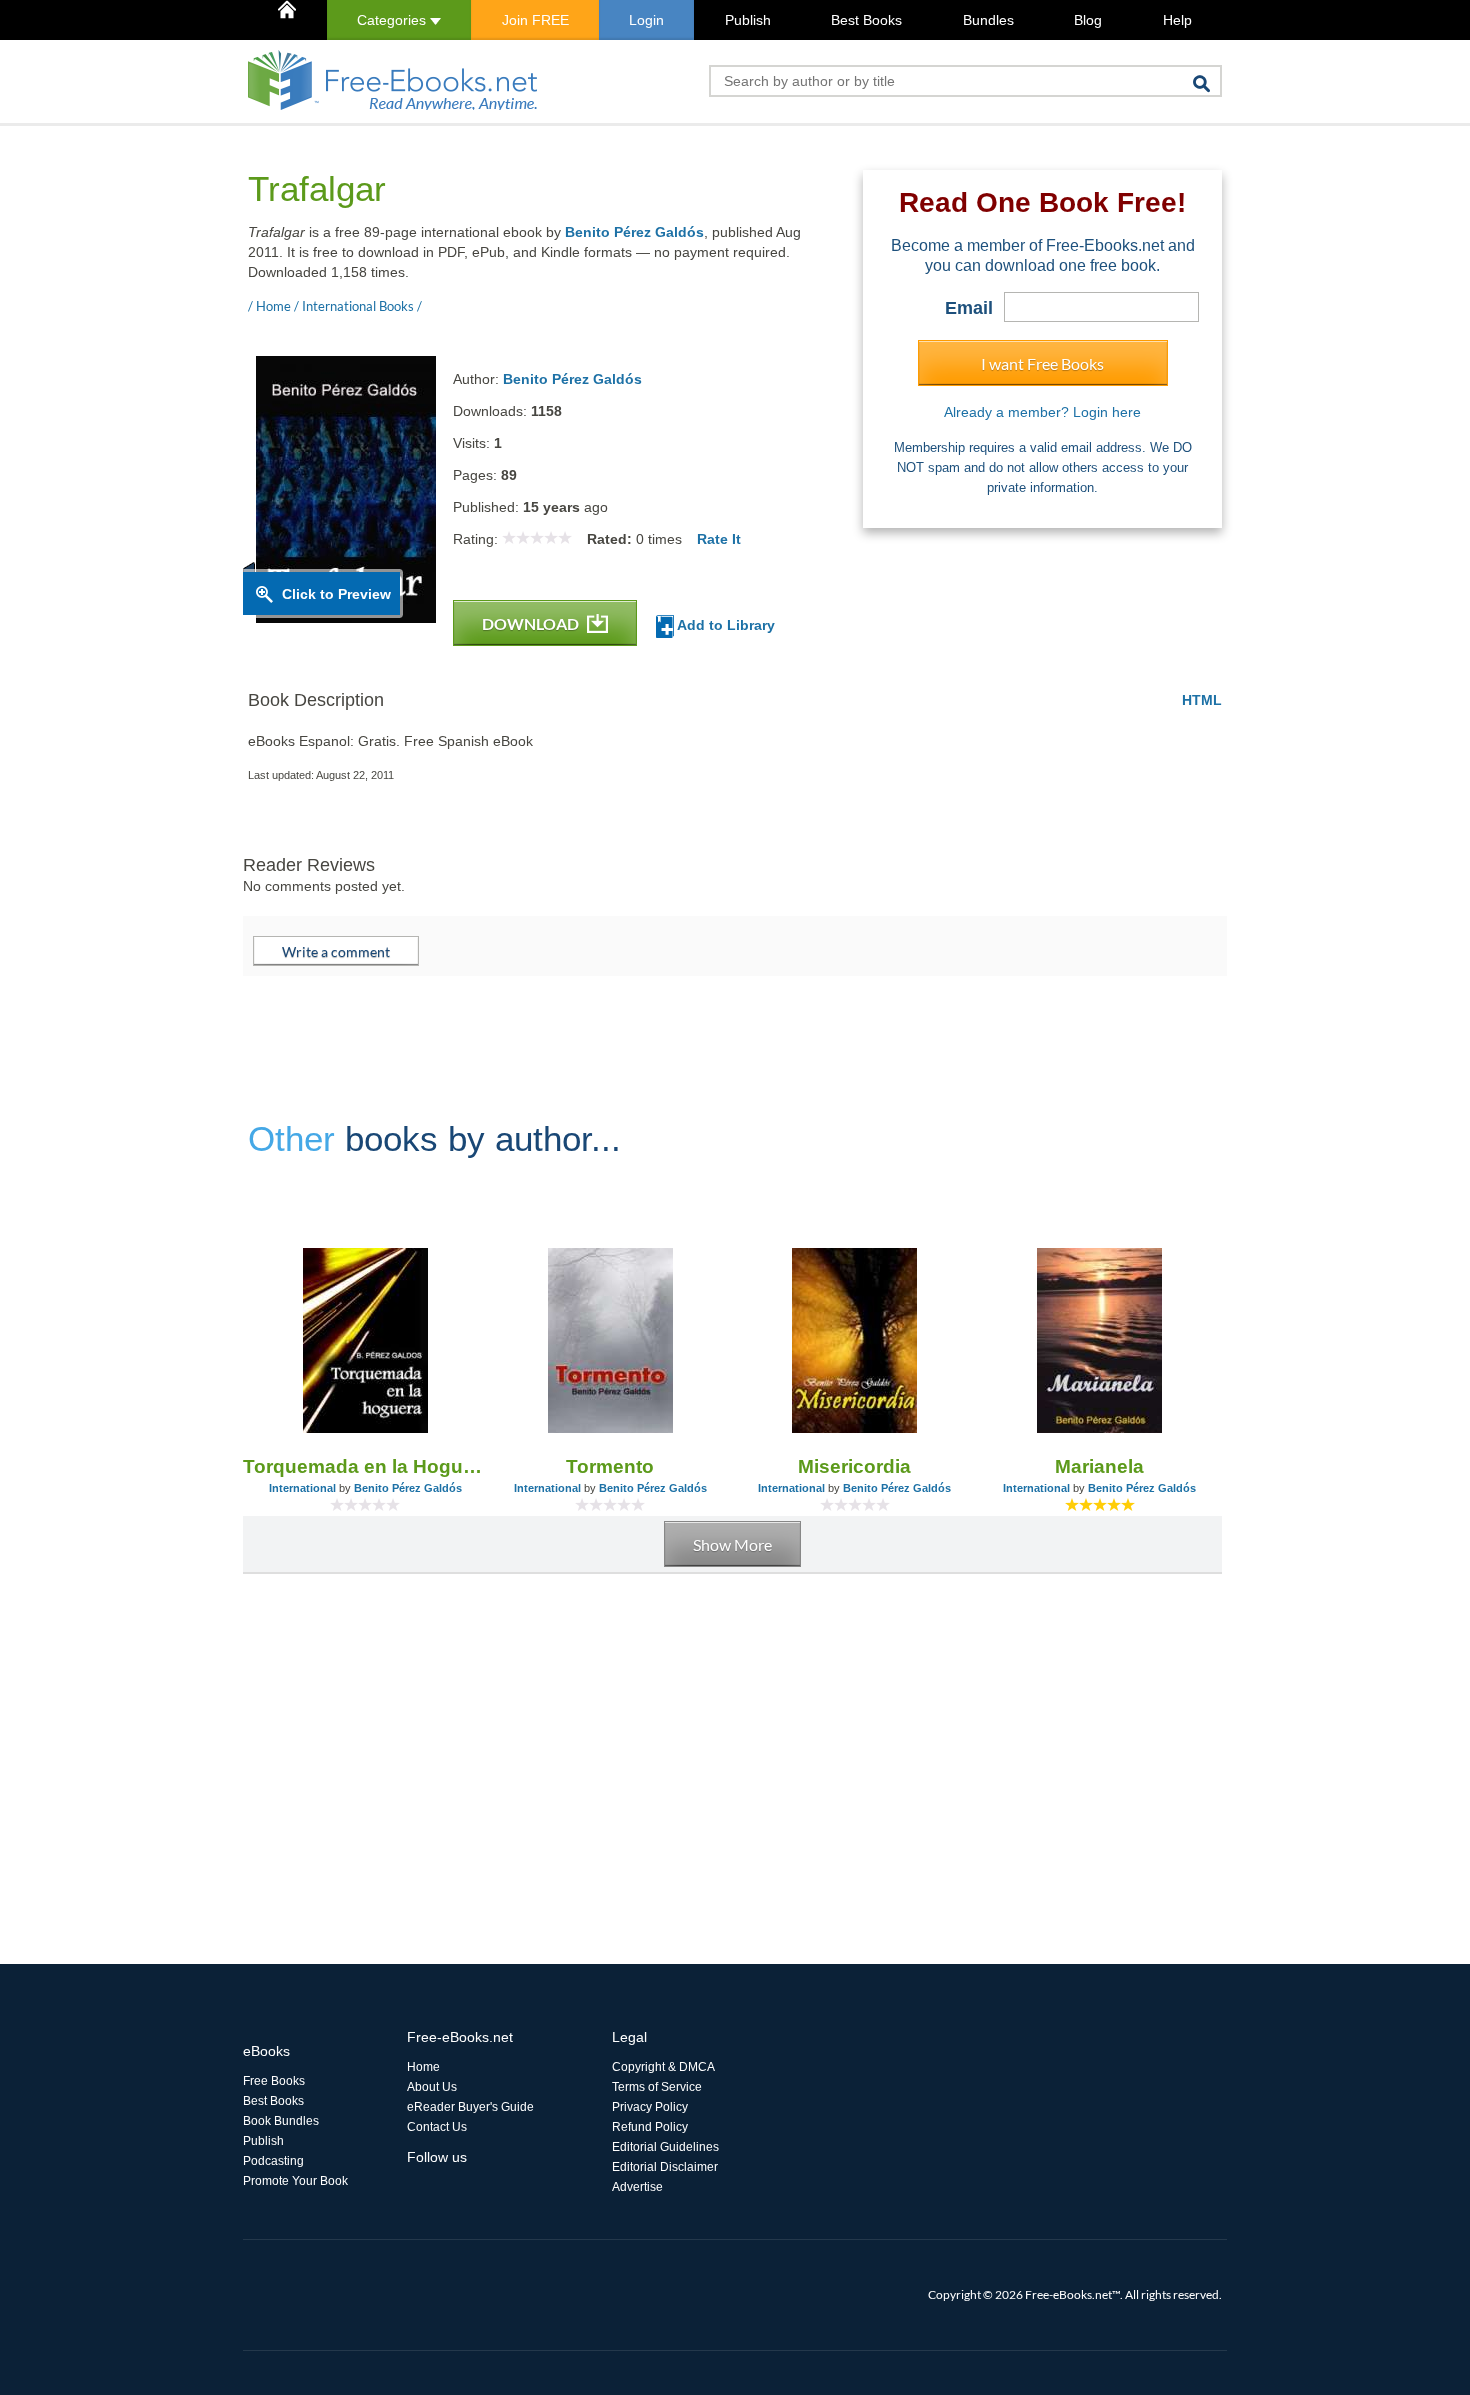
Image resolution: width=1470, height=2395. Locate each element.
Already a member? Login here (1042, 412)
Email (969, 308)
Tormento (610, 1466)
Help (1177, 20)
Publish (748, 20)
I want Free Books (1042, 363)
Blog (1088, 20)
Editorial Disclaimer (665, 2167)
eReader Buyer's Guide (470, 2107)
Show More (732, 1544)
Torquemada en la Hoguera (365, 1466)
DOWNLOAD (532, 623)
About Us (432, 2087)
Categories (393, 20)
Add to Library (724, 625)
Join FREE (535, 20)
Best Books (866, 20)
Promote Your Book (295, 2181)
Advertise (637, 2187)
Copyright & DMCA (663, 2067)
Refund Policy (650, 2127)
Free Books (274, 2081)
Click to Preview (336, 594)
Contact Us (437, 2127)
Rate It (719, 539)
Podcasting (273, 2161)
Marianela (1099, 1466)
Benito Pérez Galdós (634, 232)
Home (423, 2067)
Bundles (988, 20)
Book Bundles (281, 2121)
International (302, 1488)
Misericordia (854, 1466)
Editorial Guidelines (665, 2147)
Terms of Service (657, 2087)
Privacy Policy (650, 2107)
